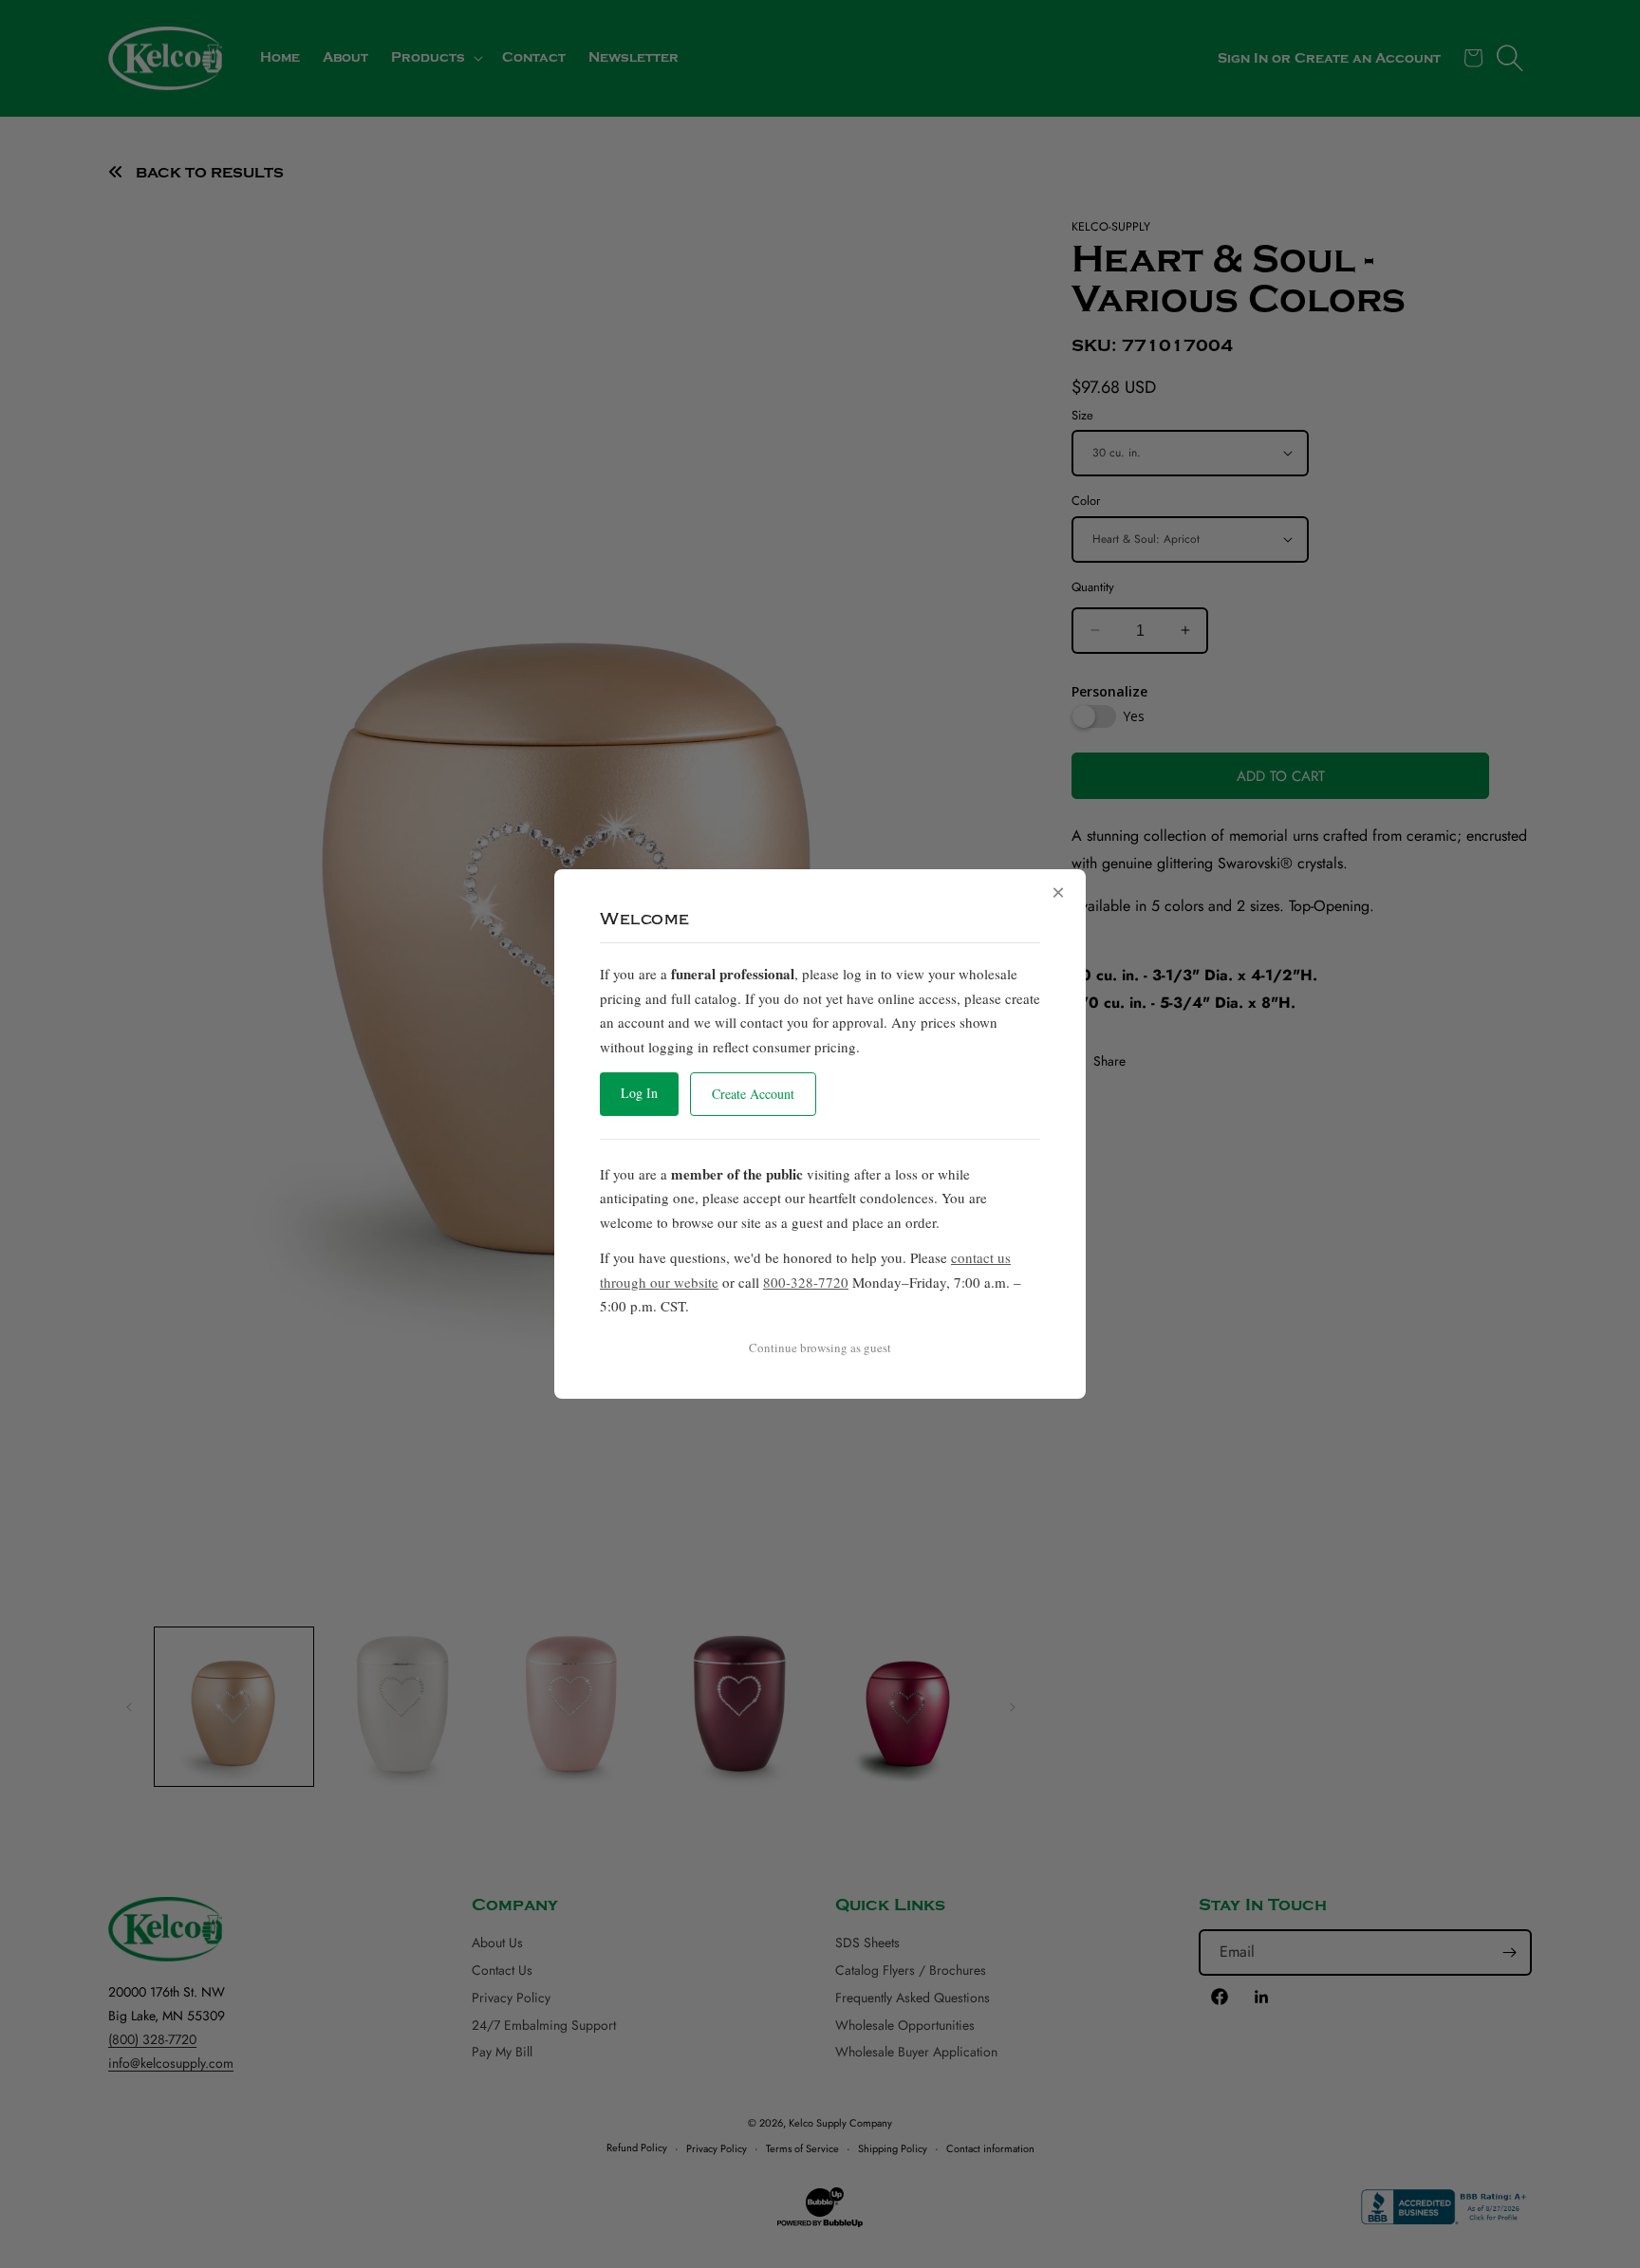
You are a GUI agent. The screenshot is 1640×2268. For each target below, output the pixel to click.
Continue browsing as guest (820, 1348)
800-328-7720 (806, 1282)
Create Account (753, 1094)
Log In (639, 1093)
